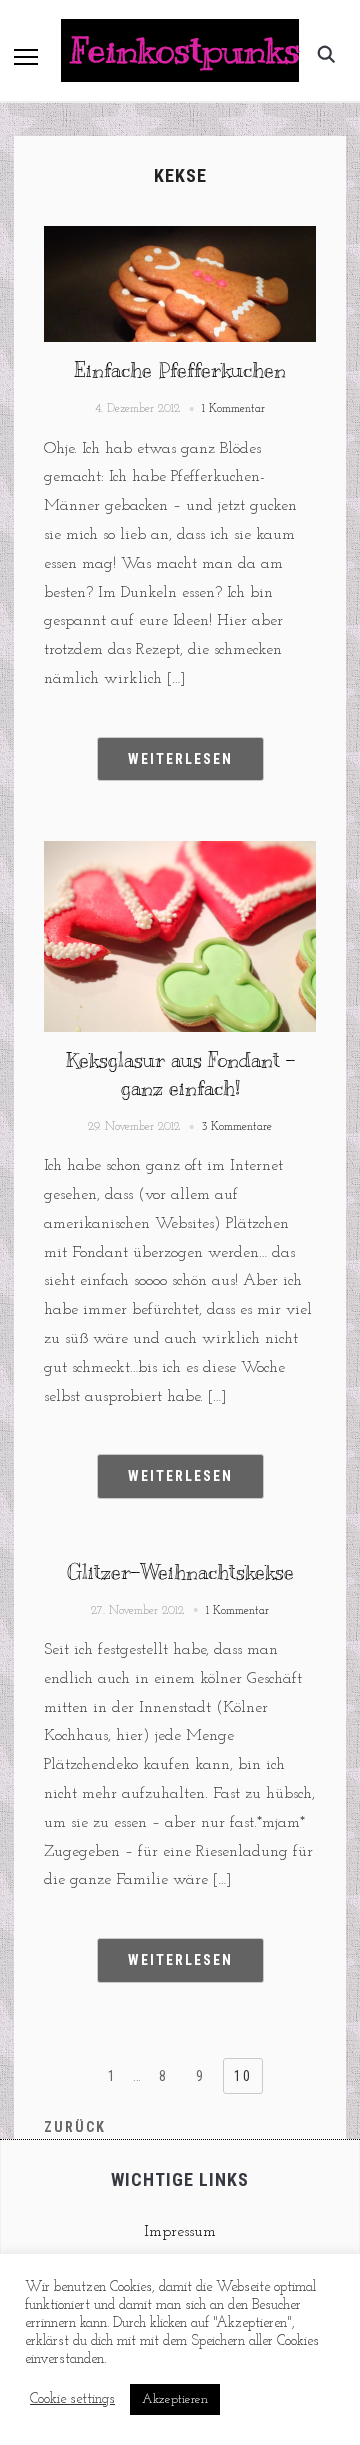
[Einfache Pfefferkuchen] (179, 238)
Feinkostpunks (185, 50)
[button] (26, 57)
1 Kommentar (233, 409)
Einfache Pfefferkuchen (180, 370)
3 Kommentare (237, 1127)
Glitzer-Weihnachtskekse (180, 1572)
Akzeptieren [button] (175, 2399)
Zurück (75, 2127)
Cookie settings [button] (72, 2399)
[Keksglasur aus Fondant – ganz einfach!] (179, 853)
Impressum (180, 2232)
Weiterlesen (180, 759)
